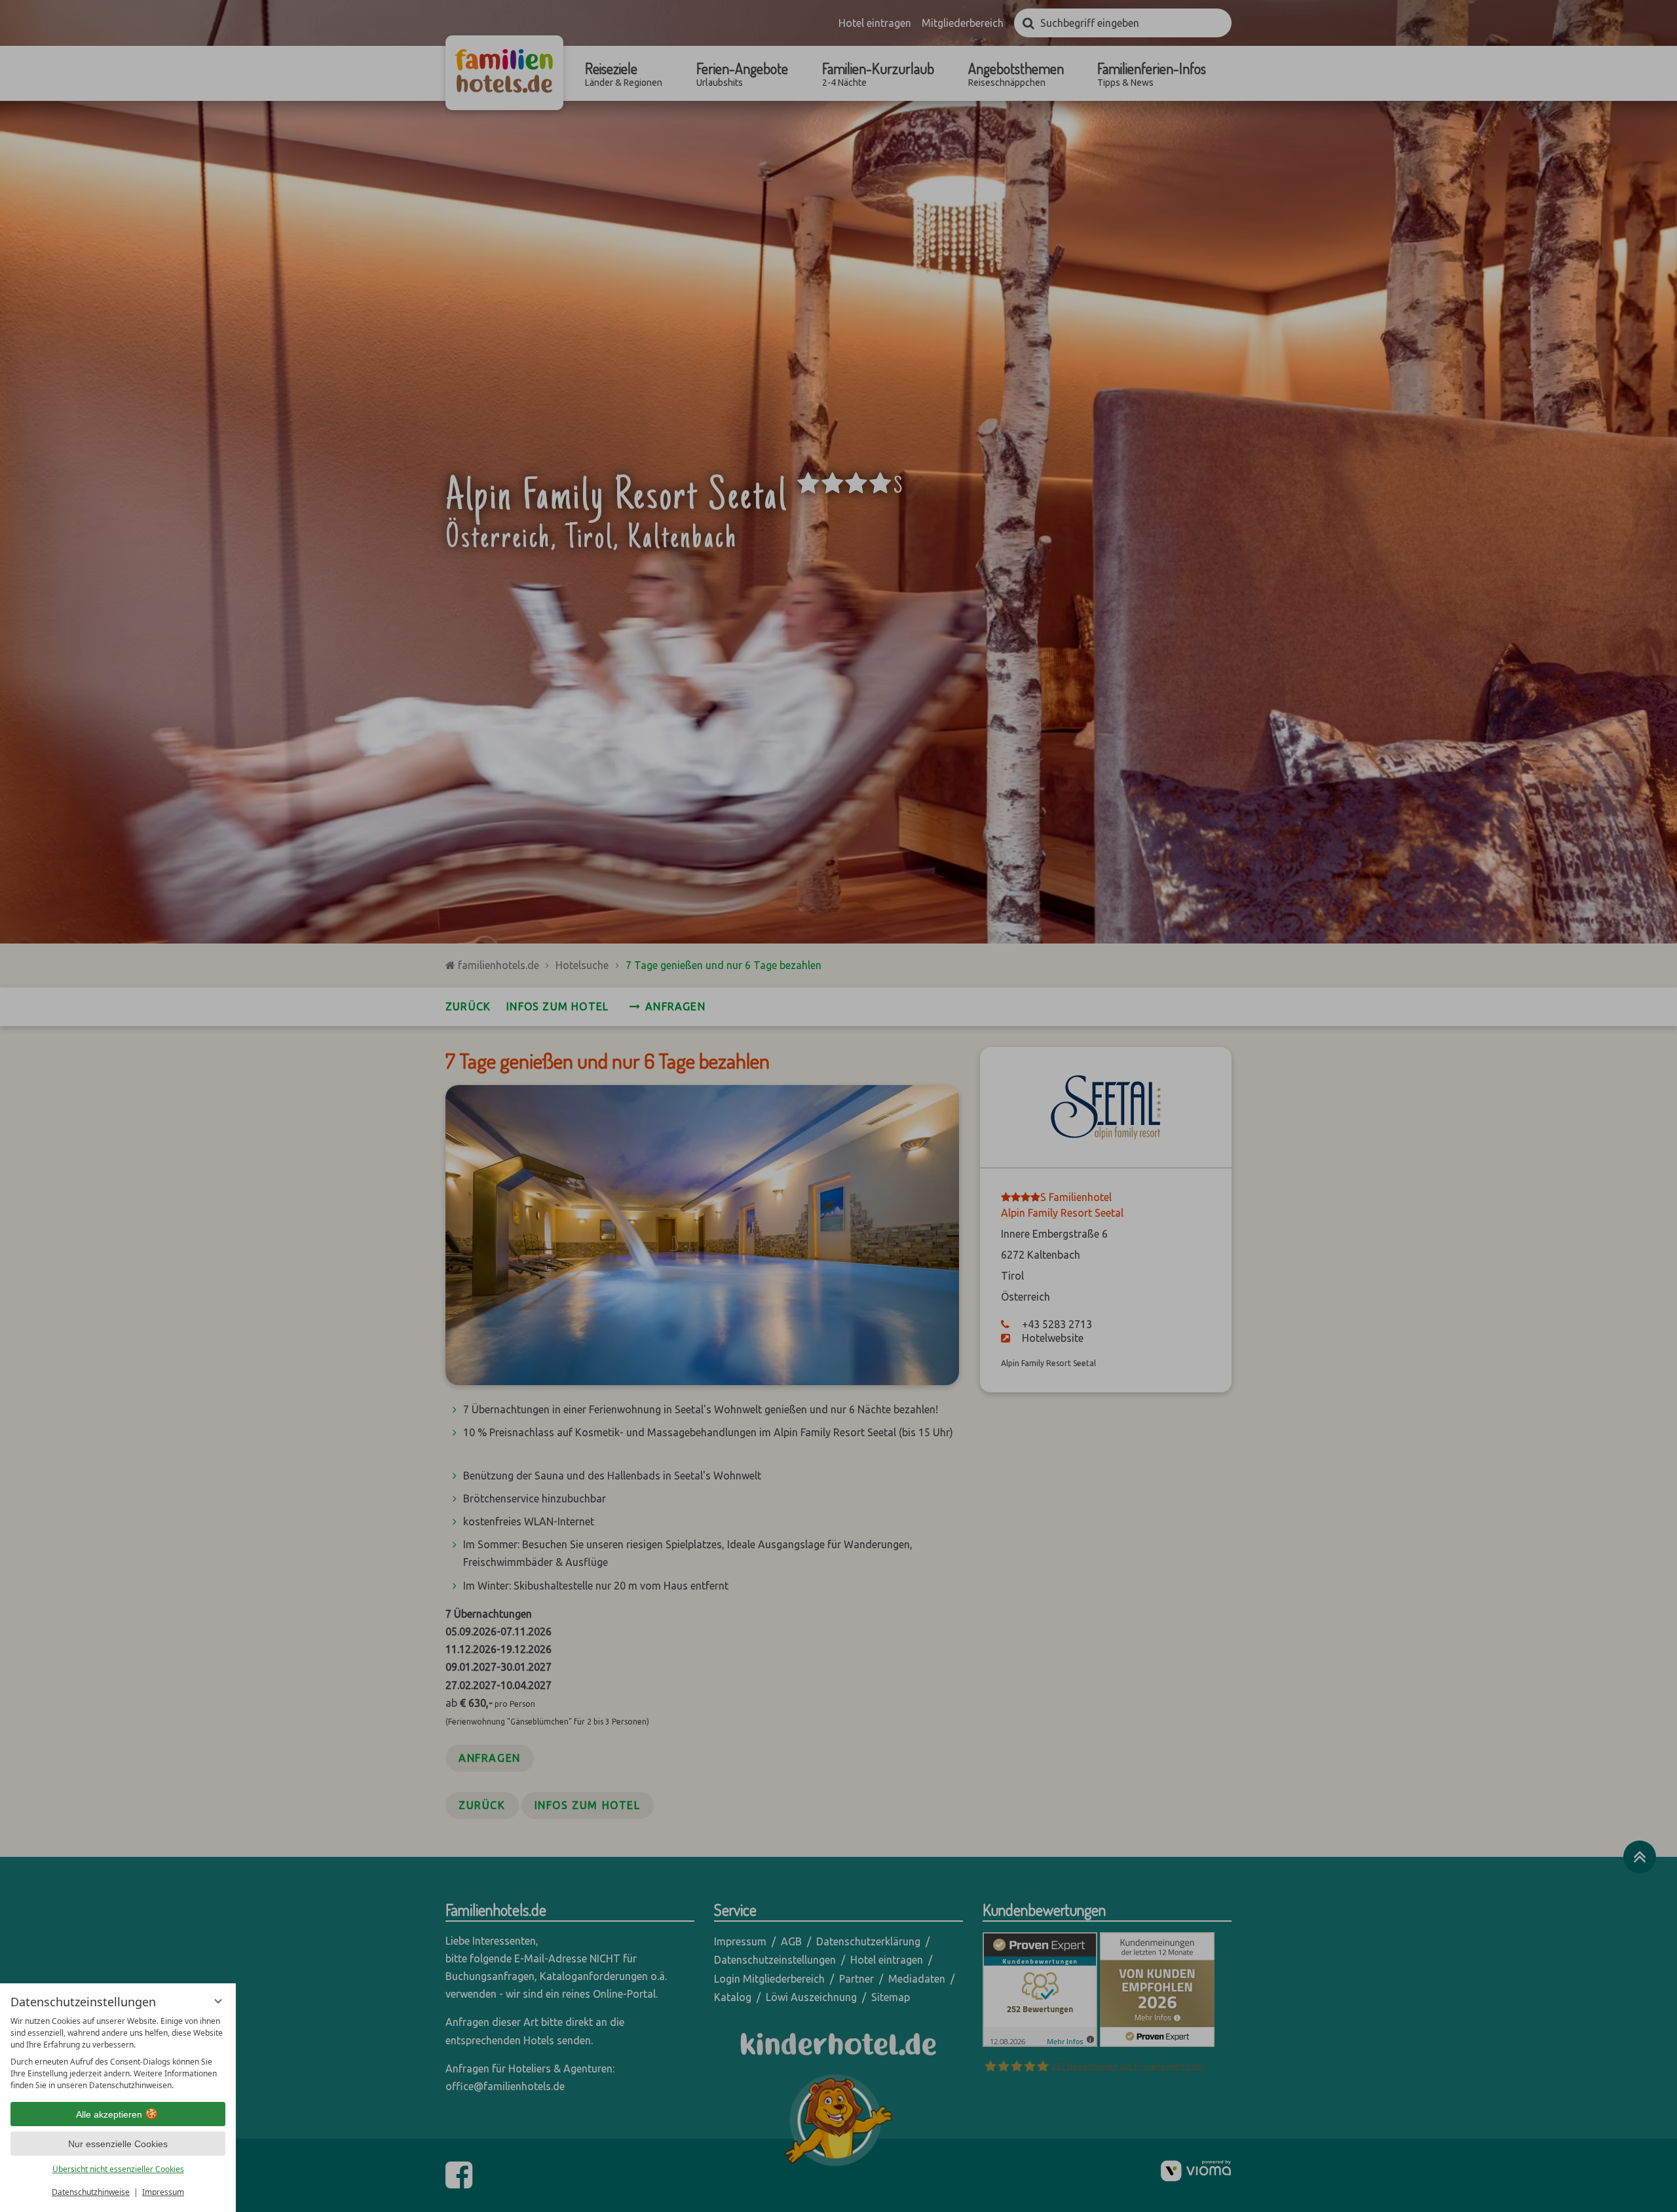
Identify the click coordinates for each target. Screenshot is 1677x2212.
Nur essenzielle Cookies (118, 2144)
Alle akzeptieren (109, 2114)
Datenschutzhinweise (91, 2192)
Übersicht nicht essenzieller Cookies (118, 2169)
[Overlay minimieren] (218, 2001)
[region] (118, 2053)
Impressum (163, 2192)
